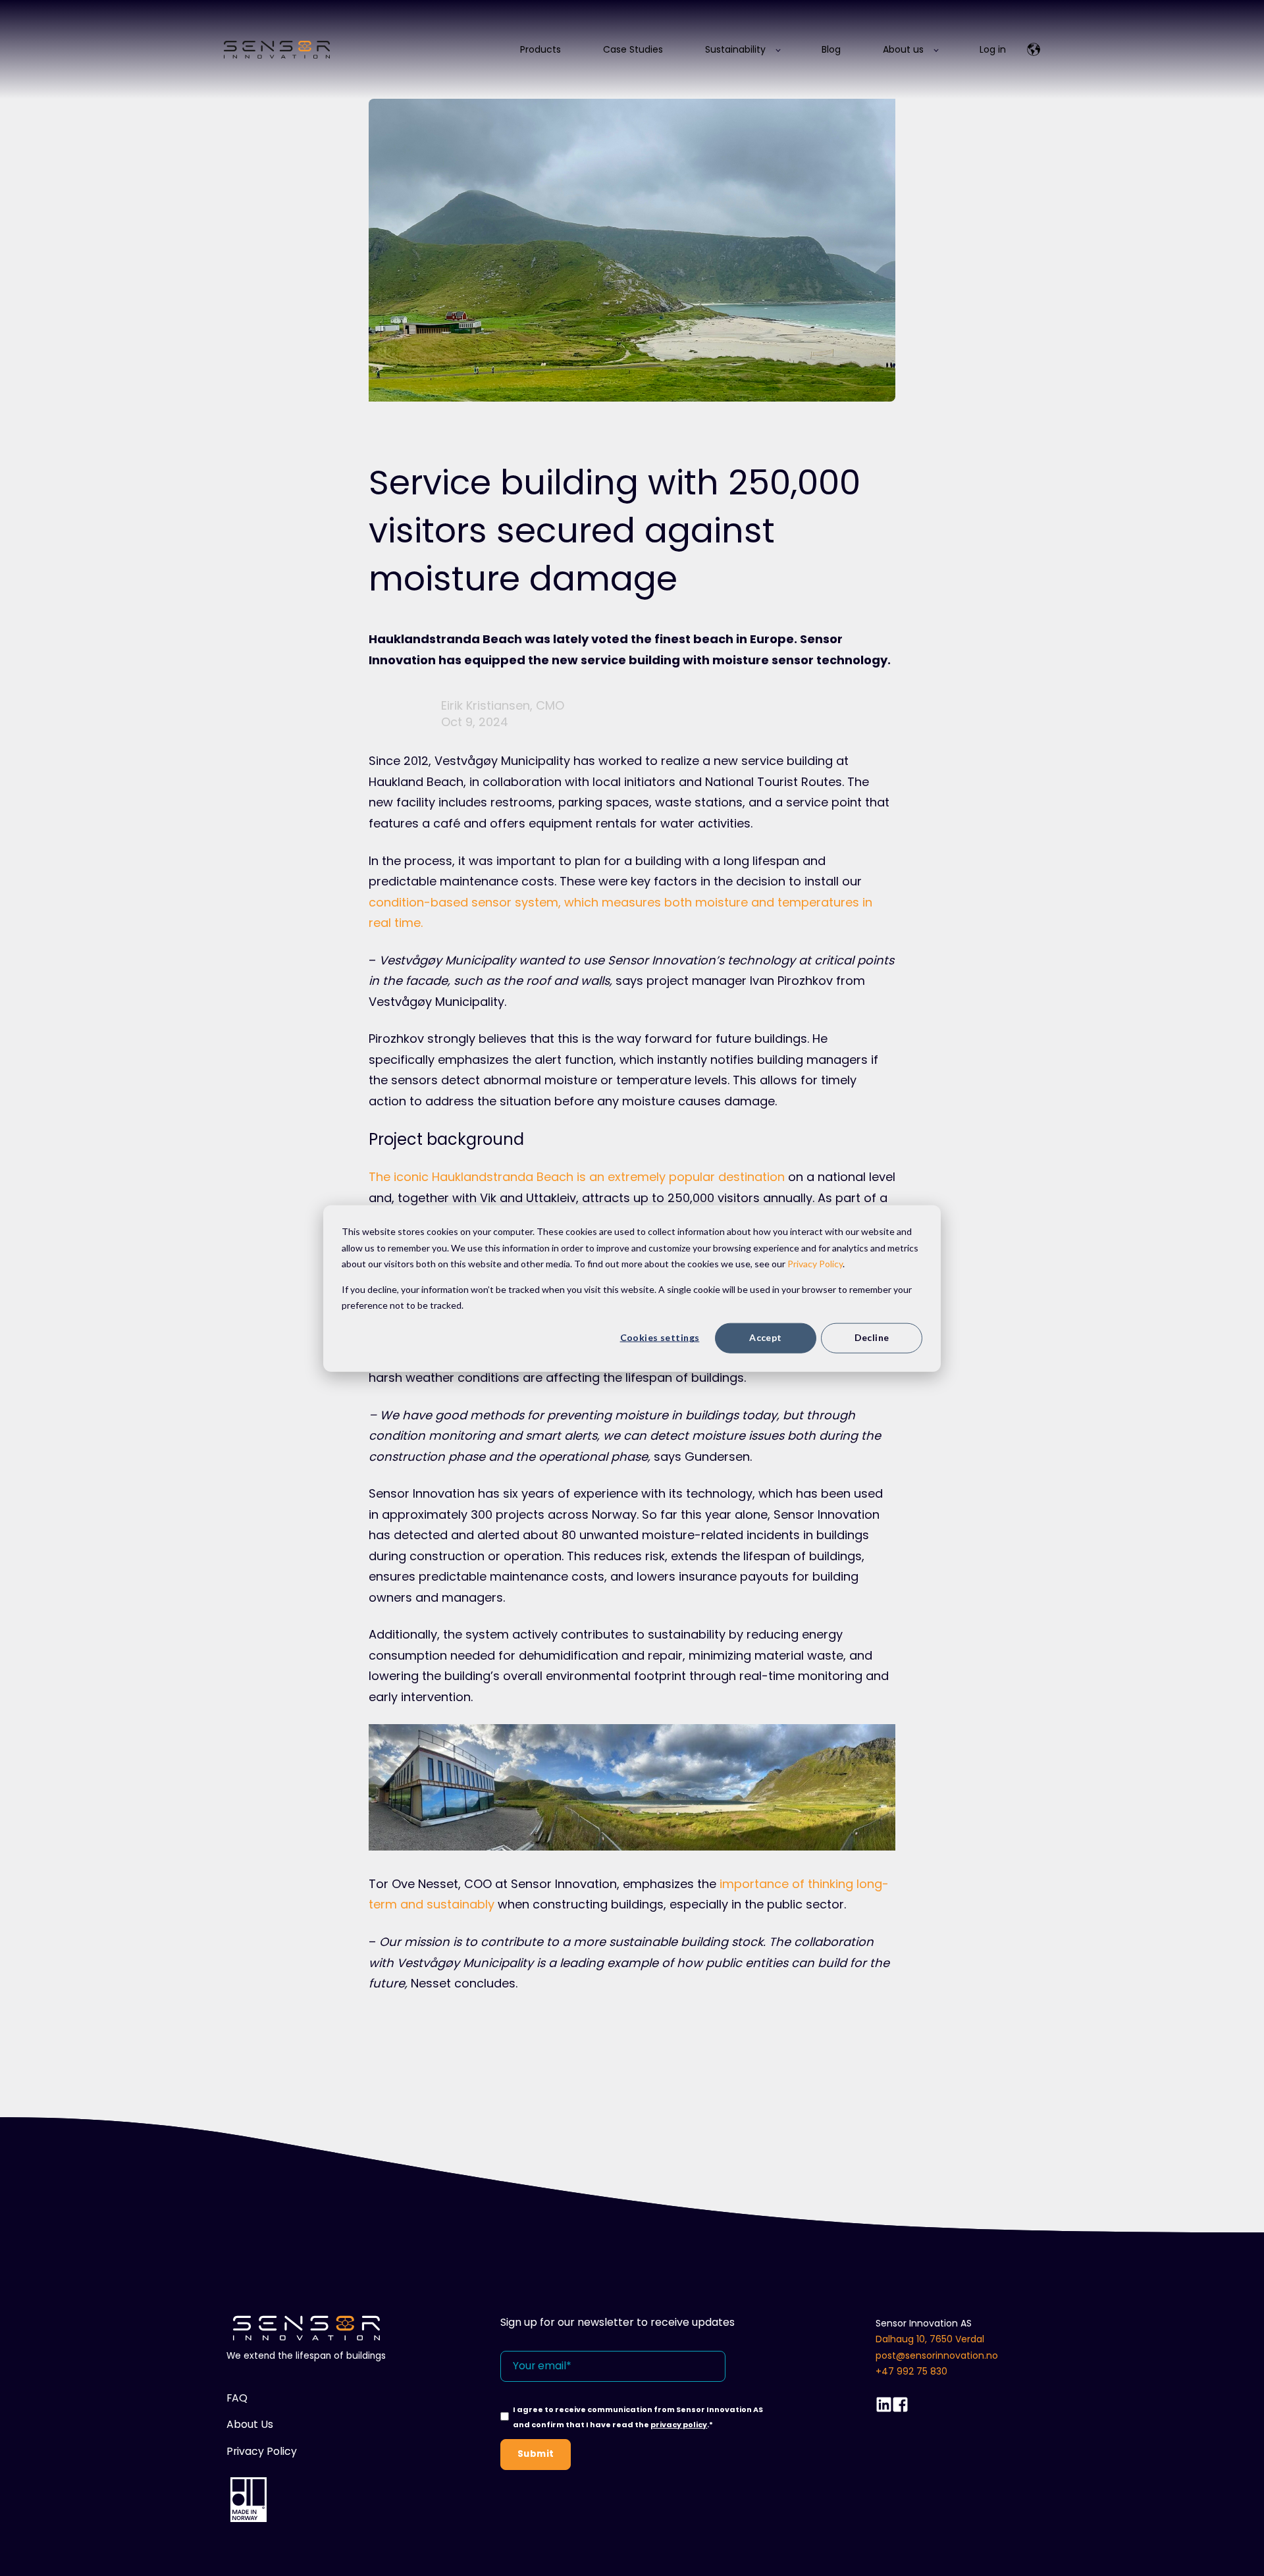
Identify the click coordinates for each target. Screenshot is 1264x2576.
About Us (250, 2425)
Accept (766, 1337)
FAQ (237, 2398)
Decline (872, 1337)
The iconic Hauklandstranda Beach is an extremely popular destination (577, 1177)
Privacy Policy (815, 1263)
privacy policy (679, 2425)
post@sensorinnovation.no (937, 2355)
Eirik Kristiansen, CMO (503, 705)
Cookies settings (660, 1337)
